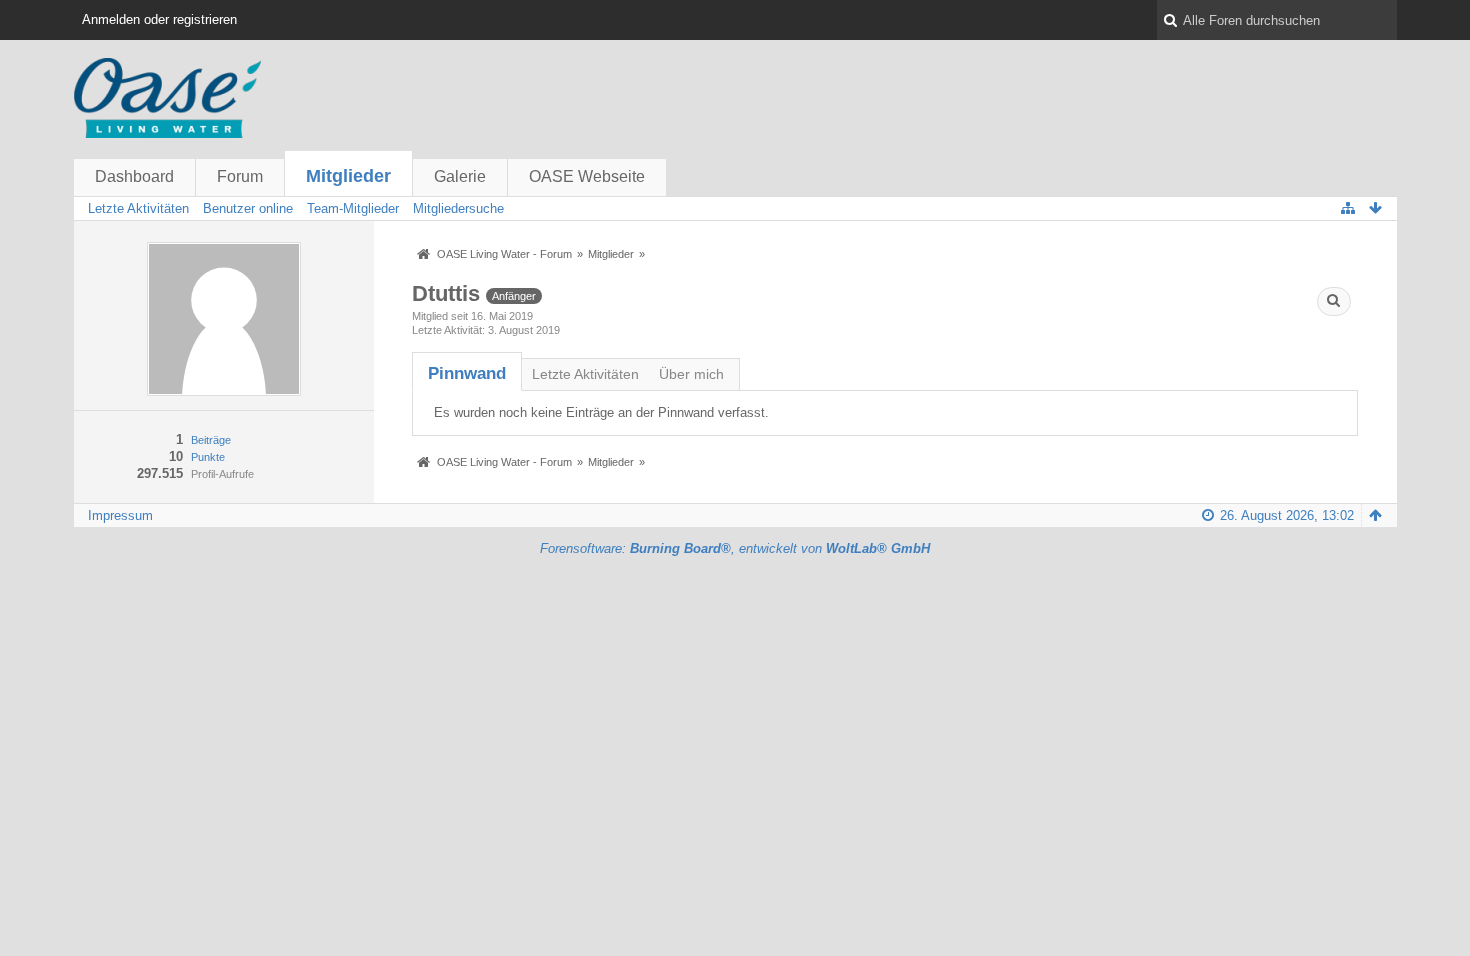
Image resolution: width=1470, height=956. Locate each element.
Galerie (460, 176)
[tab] (467, 373)
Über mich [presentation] (691, 374)
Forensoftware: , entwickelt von (735, 548)
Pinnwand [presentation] (467, 373)
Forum (240, 176)
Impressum (120, 515)
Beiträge (211, 440)
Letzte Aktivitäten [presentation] (585, 374)
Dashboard (134, 176)
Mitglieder (348, 176)
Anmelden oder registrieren (159, 19)
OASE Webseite (587, 176)
